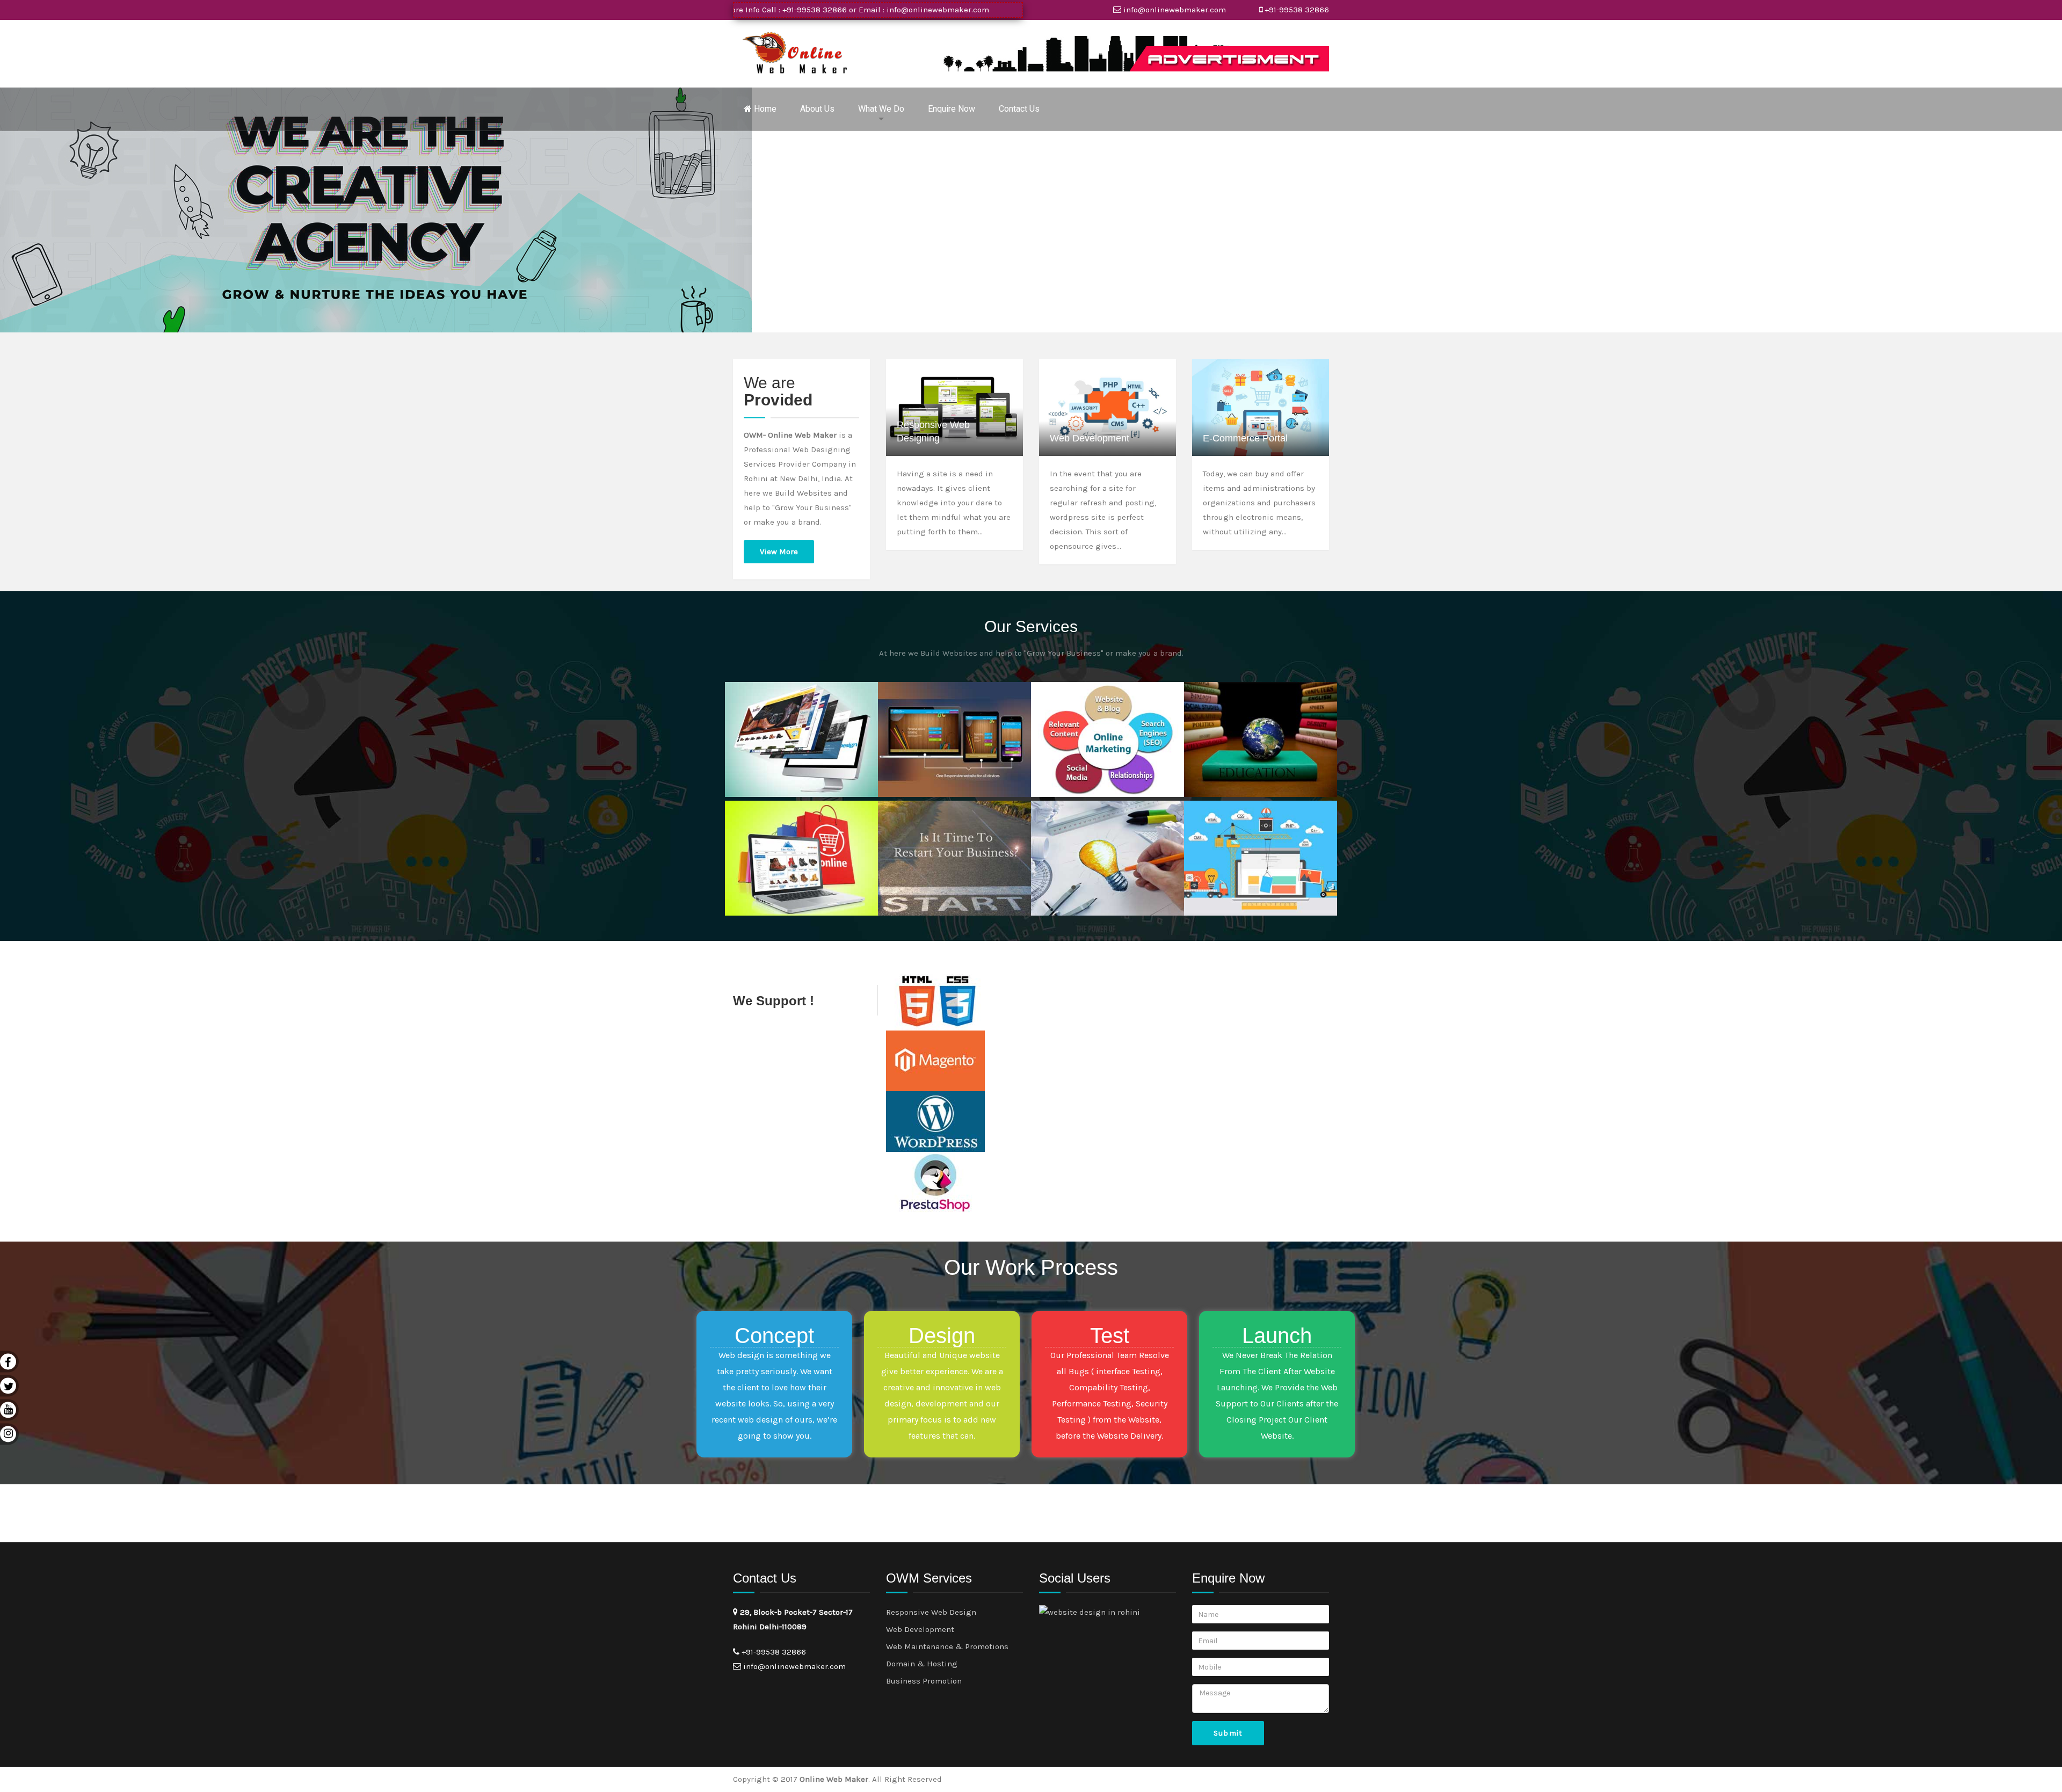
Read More (772, 775)
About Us (817, 109)
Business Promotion (1085, 698)
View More (779, 552)
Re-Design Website (930, 817)
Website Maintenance (1241, 817)
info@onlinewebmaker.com (823, 10)
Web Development (1090, 438)
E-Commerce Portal (1245, 438)
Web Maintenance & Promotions (947, 1646)
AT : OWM (752, 710)
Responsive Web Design (931, 1612)
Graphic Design (1075, 817)
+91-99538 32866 (1297, 10)
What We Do (881, 109)
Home (764, 109)
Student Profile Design (1243, 698)
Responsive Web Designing (933, 431)
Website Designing (776, 698)
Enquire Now (952, 109)
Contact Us (1019, 109)
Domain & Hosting (922, 1664)
